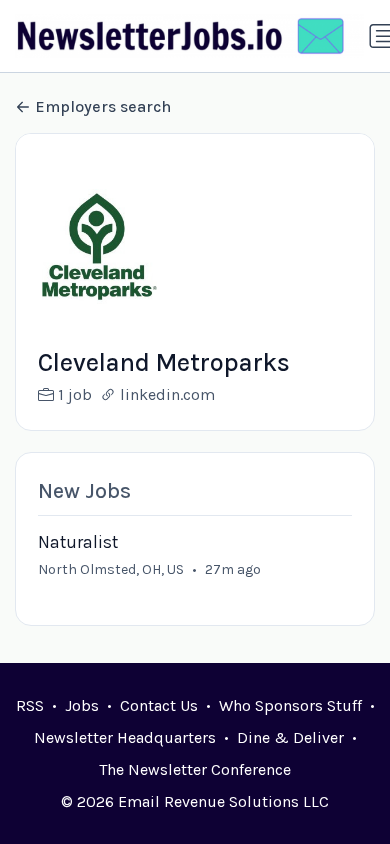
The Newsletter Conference (195, 769)
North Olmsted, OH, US (111, 569)
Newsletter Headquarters (125, 737)
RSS (30, 705)
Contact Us (159, 705)
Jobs (82, 705)
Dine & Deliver (290, 737)
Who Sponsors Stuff (290, 705)
